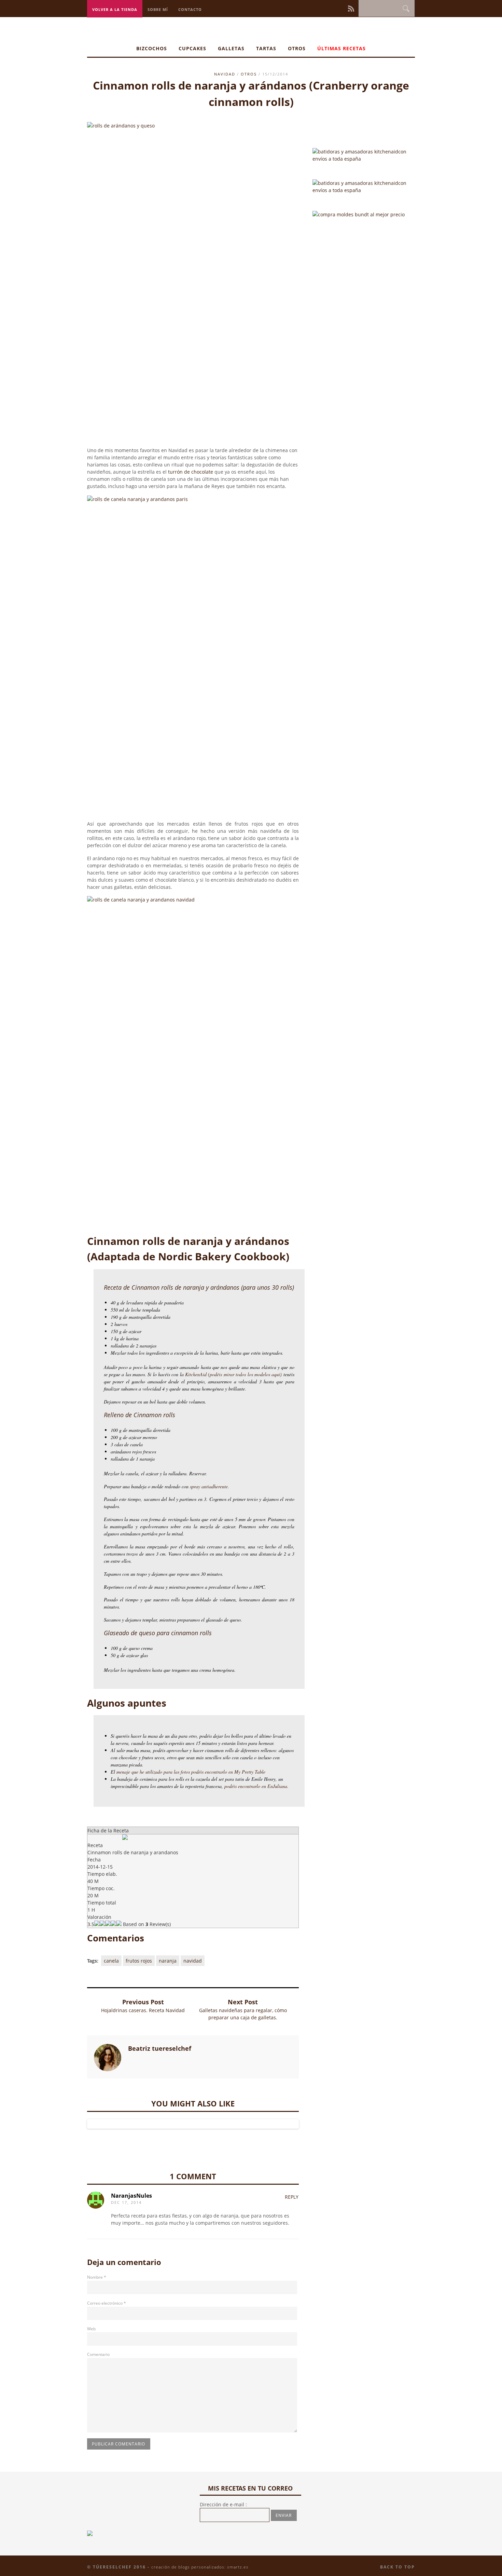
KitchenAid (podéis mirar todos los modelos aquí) (234, 1374)
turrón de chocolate (191, 472)
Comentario (98, 2354)
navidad (225, 74)
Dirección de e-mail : (223, 2504)
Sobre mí (158, 9)
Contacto (190, 9)
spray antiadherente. (210, 1486)
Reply (292, 2197)
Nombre (97, 2277)
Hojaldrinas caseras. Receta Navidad (143, 2010)
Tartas (266, 48)
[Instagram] (329, 8)
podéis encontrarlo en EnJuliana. (256, 1786)
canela (111, 1961)
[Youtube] (343, 8)
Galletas (231, 48)
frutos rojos (139, 1961)
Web (91, 2329)
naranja (168, 1961)
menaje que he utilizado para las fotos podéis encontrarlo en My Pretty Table (191, 1772)
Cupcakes (192, 48)
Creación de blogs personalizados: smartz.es (200, 2567)
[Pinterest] (334, 8)
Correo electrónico (107, 2303)
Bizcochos (152, 48)
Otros (297, 48)
